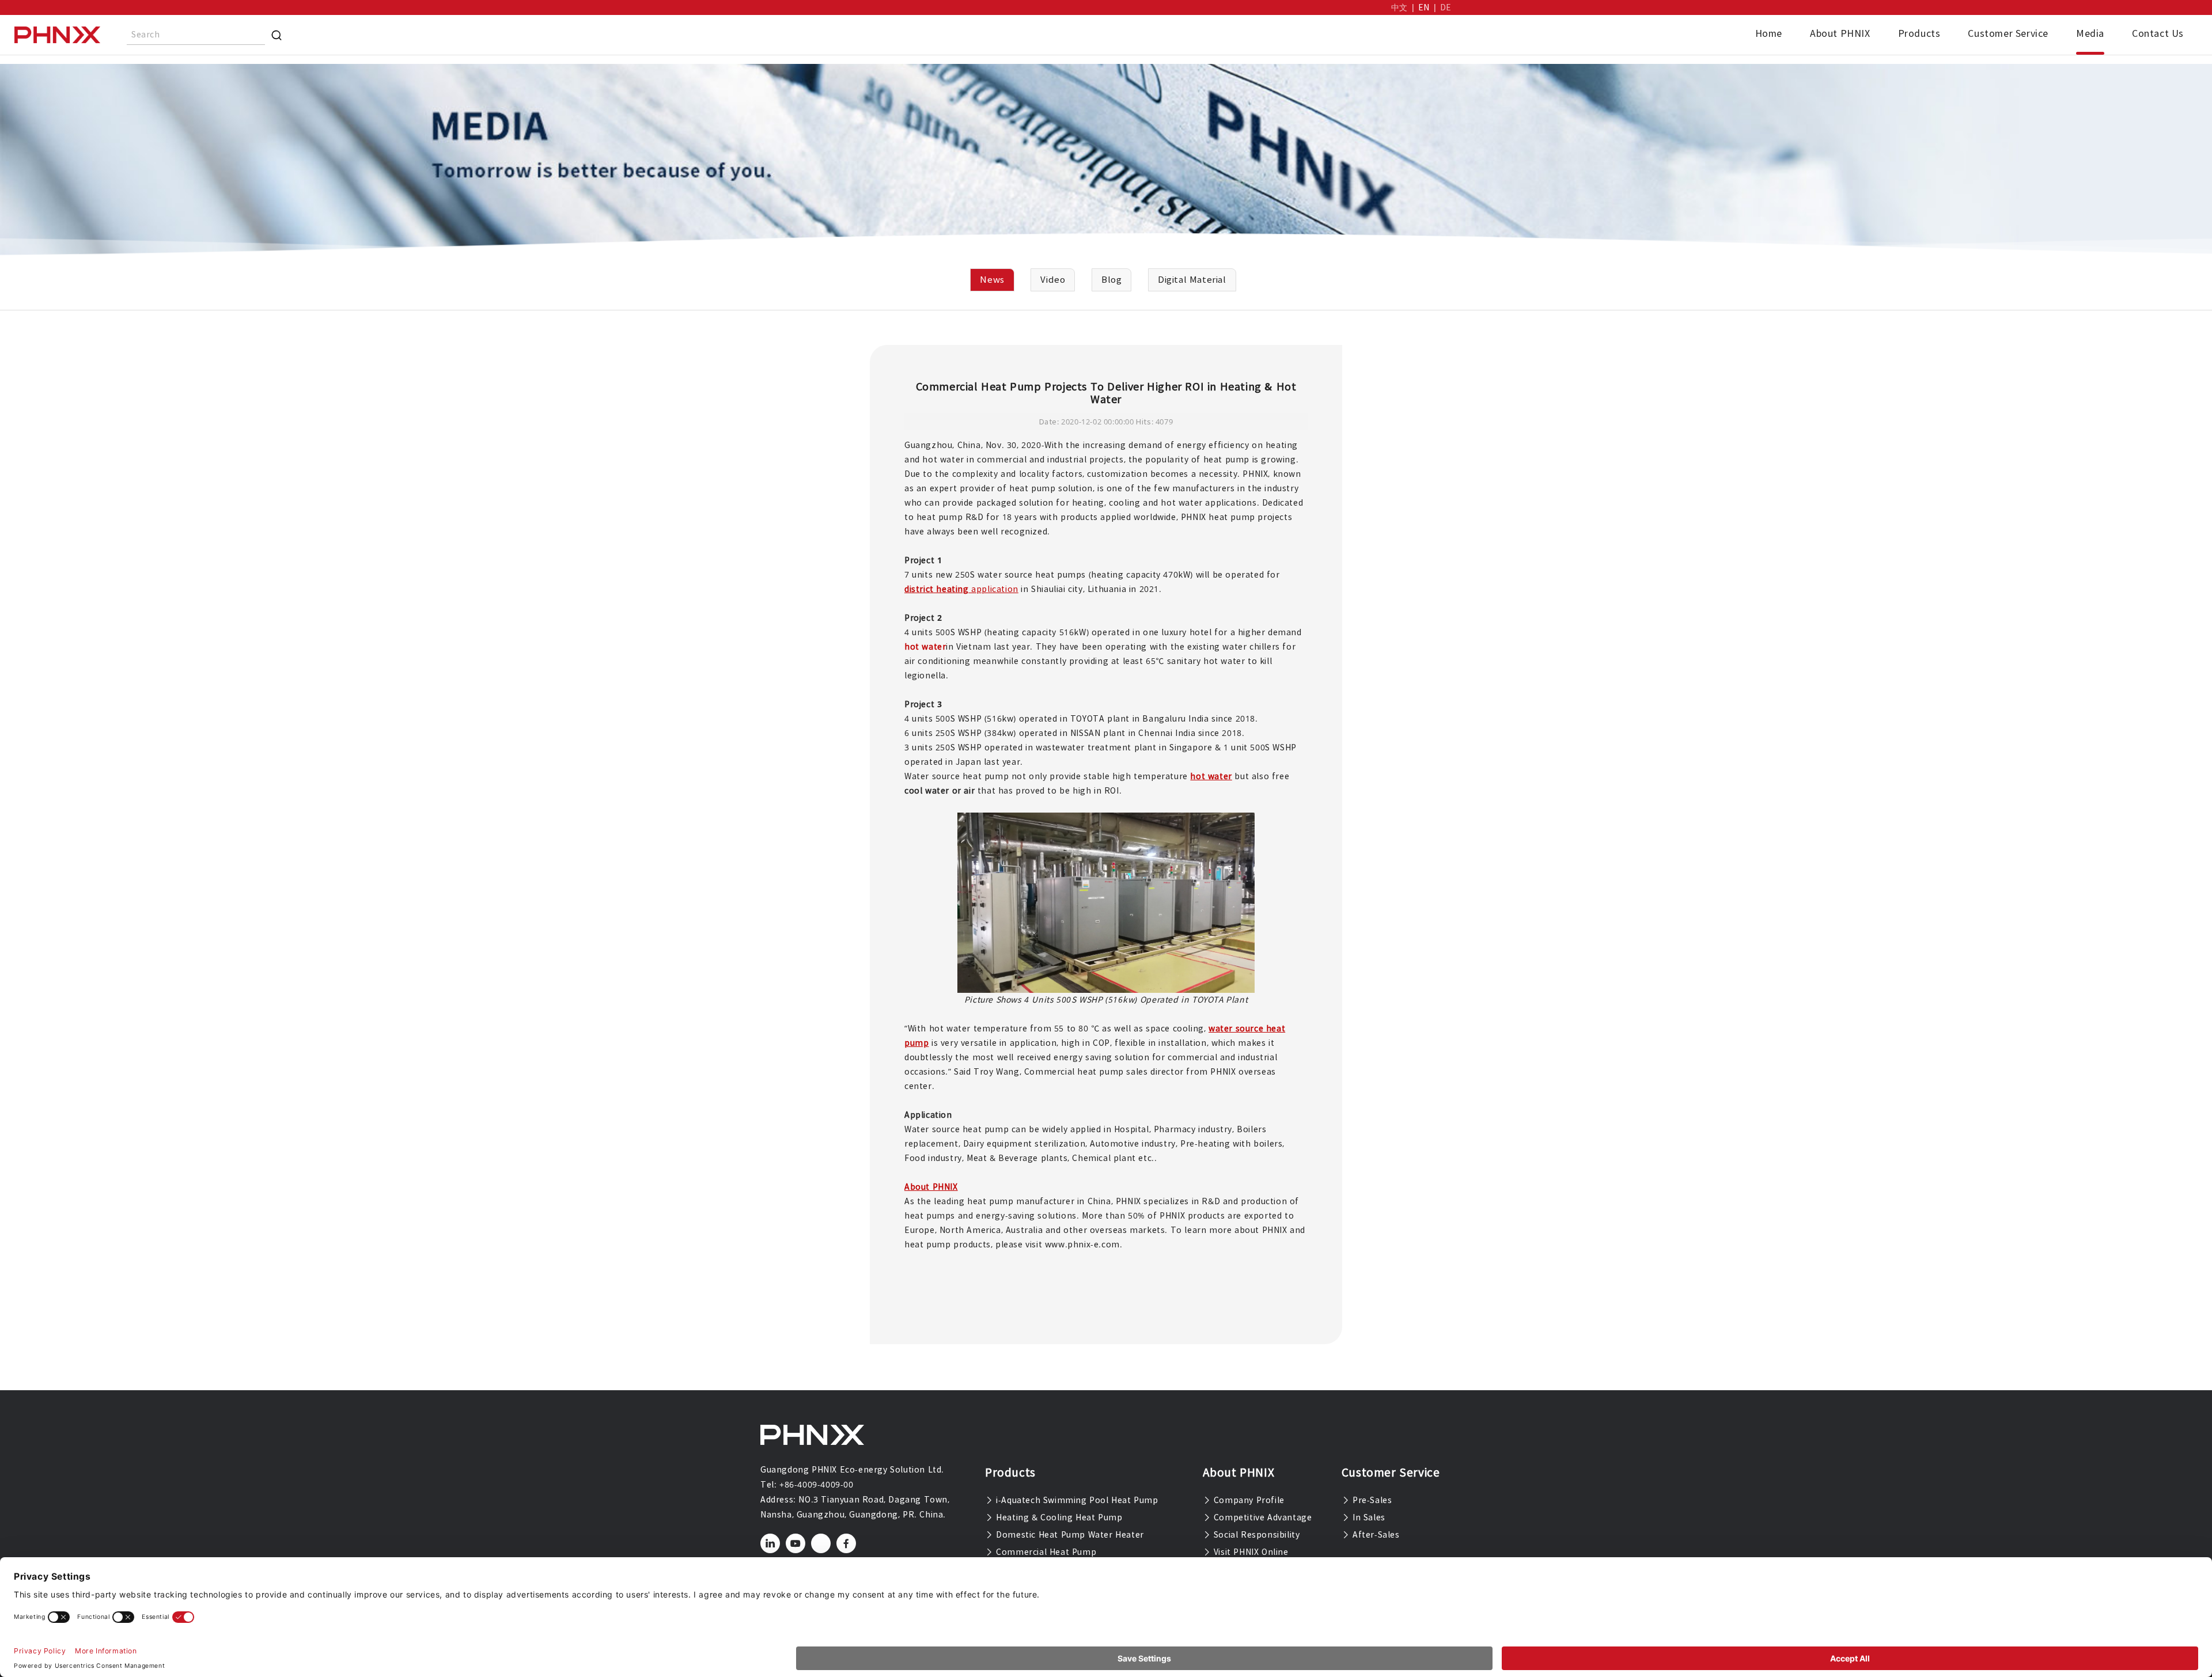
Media (2090, 33)
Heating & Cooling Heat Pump (1058, 1517)
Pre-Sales (1371, 1500)
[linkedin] (770, 1543)
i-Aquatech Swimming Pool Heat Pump (1076, 1500)
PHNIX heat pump (1218, 517)
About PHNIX (1840, 33)
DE (1446, 7)
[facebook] (846, 1543)
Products (1919, 33)
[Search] (276, 35)
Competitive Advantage (1261, 1517)
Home (1769, 33)
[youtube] (796, 1543)
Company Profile (1248, 1500)
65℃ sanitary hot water (1195, 661)
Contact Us (2158, 33)
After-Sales (1374, 1535)
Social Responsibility (1255, 1535)
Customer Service (2008, 33)
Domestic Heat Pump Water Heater (1069, 1535)
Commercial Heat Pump (1045, 1552)
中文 (1399, 7)
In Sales (1367, 1517)
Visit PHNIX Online (1249, 1552)
